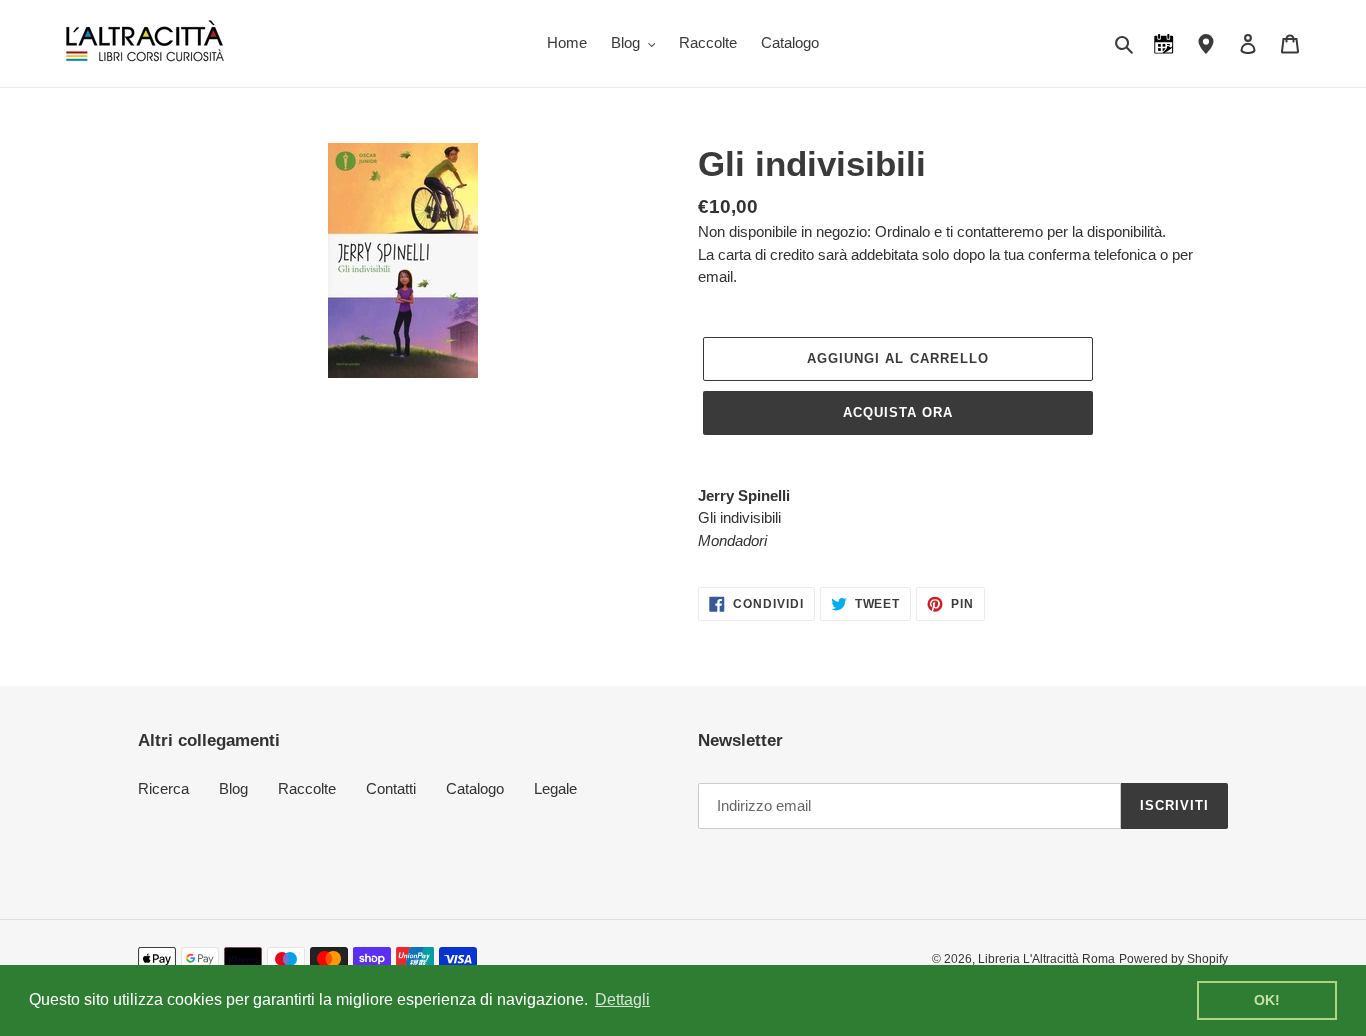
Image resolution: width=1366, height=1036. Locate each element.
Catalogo (475, 788)
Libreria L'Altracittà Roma (1046, 959)
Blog (233, 788)
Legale (555, 788)
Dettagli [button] (622, 999)
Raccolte (307, 788)
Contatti (391, 788)
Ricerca (163, 788)
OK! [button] (1267, 1000)
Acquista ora (898, 412)
